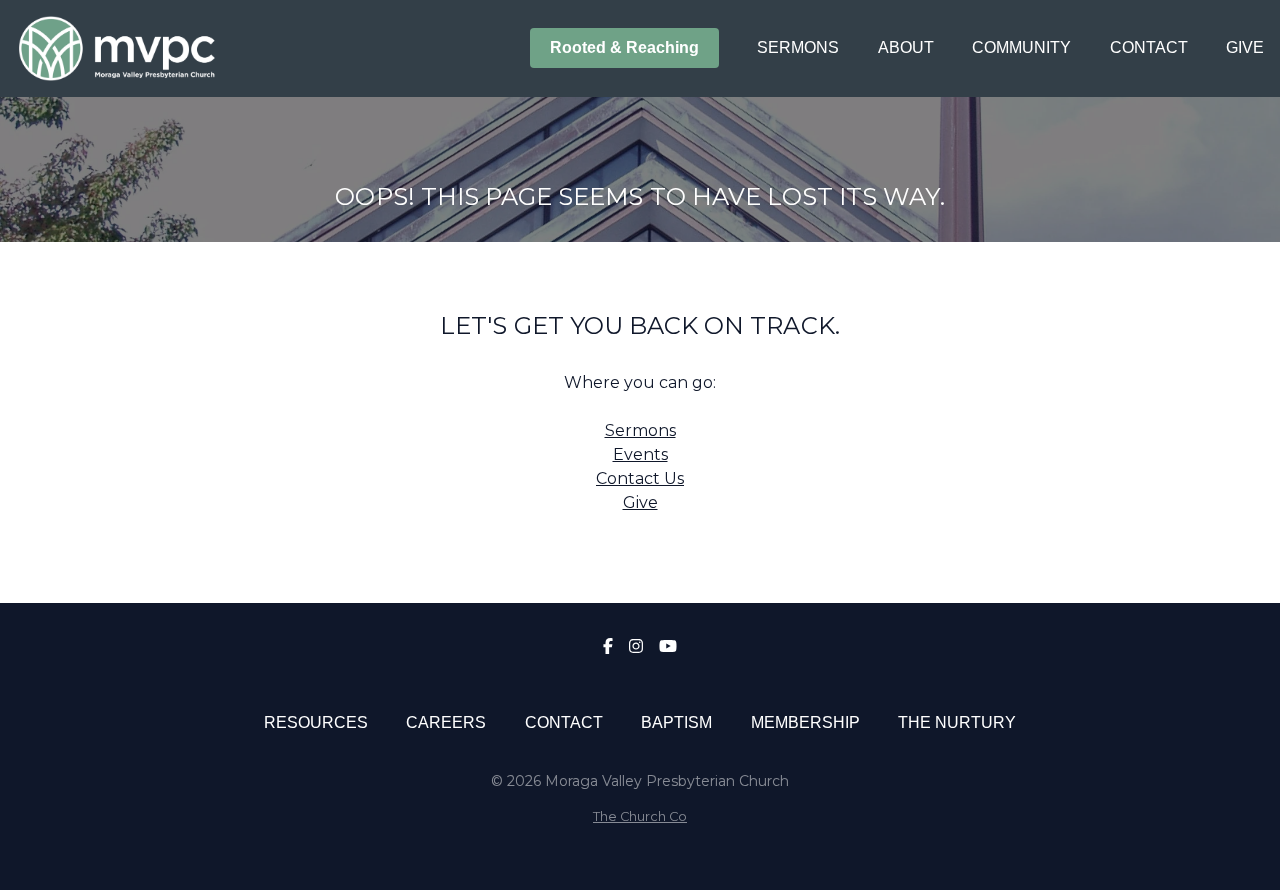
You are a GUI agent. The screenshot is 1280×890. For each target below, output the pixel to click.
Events (640, 454)
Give (640, 502)
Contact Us (640, 478)
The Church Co (640, 816)
